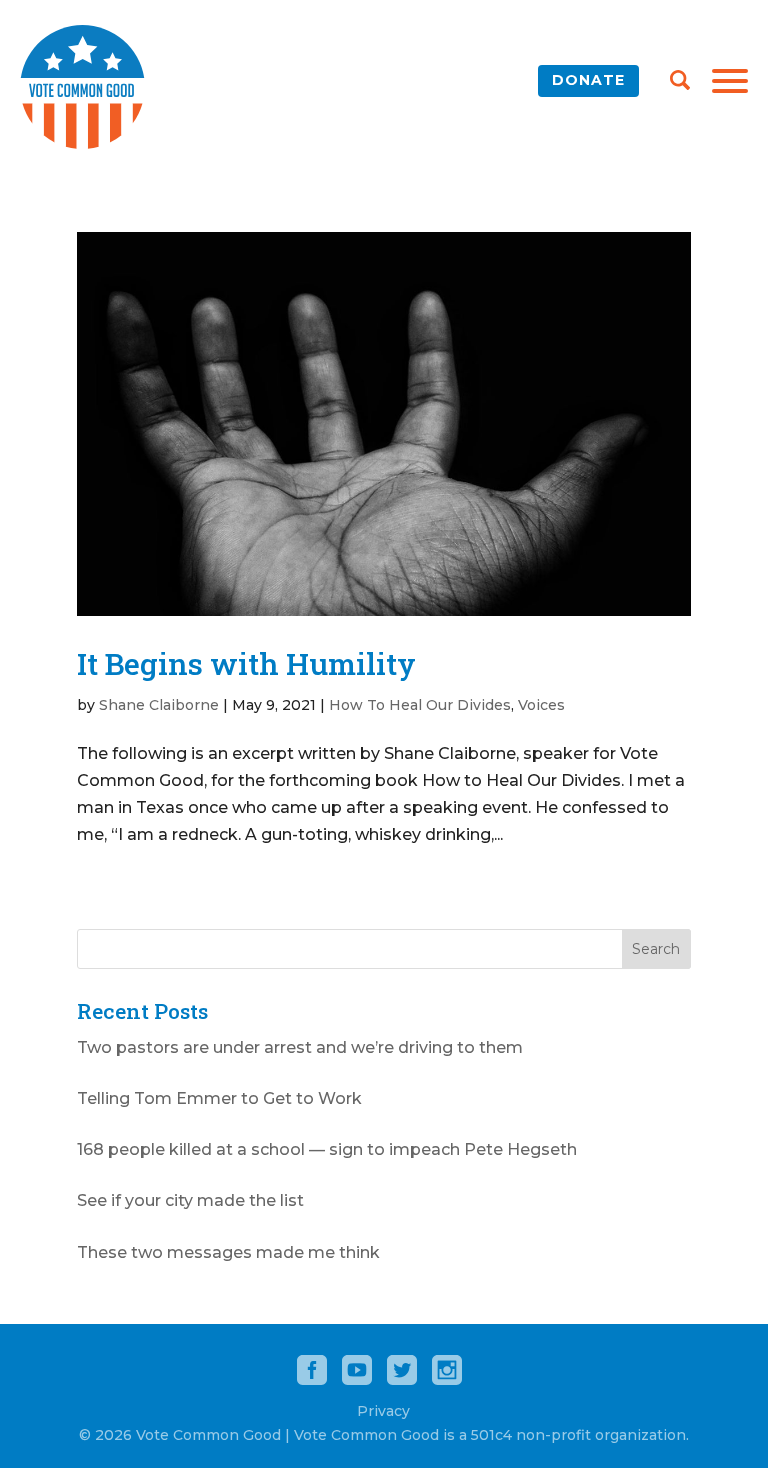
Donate (588, 80)
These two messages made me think (228, 1252)
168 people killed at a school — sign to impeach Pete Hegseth (327, 1149)
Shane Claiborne (159, 705)
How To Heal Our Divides (420, 705)
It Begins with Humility (246, 663)
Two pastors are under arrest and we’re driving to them (300, 1047)
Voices (541, 705)
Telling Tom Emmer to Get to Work (219, 1098)
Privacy (383, 1411)
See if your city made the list (190, 1200)
